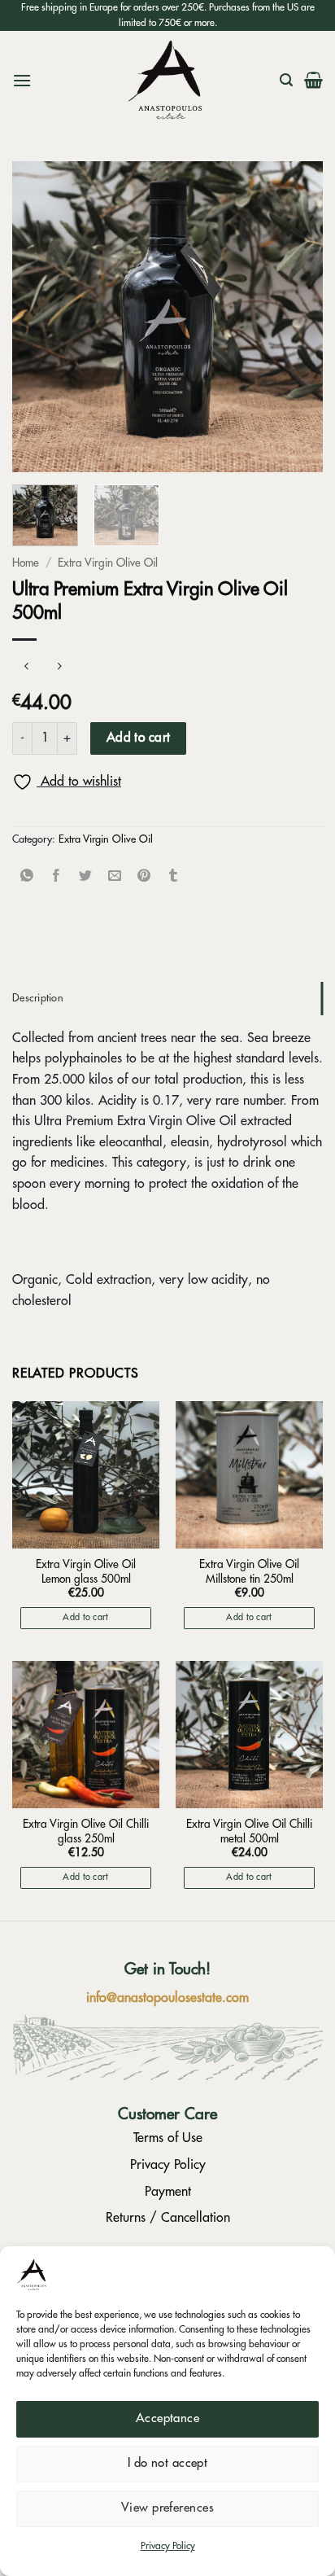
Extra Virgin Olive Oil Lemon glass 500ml (86, 1572)
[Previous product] (59, 666)
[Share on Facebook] (57, 876)
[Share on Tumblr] (174, 876)
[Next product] (26, 666)
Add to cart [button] (86, 1617)
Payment (168, 2192)
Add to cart (139, 738)
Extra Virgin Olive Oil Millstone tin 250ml (249, 1572)
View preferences (167, 2508)
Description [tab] (38, 998)
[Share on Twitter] (86, 876)
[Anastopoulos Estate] (167, 80)
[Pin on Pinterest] (144, 876)
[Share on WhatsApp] (27, 876)
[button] (22, 80)
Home (26, 563)
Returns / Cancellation (168, 2218)
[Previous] (39, 317)
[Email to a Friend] (115, 876)
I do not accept (168, 2463)
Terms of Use (168, 2138)
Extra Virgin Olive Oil (108, 563)
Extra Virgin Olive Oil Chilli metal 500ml (249, 1831)
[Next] (296, 317)
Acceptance (168, 2418)
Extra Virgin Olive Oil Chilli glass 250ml (86, 1831)
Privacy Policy (168, 2546)
